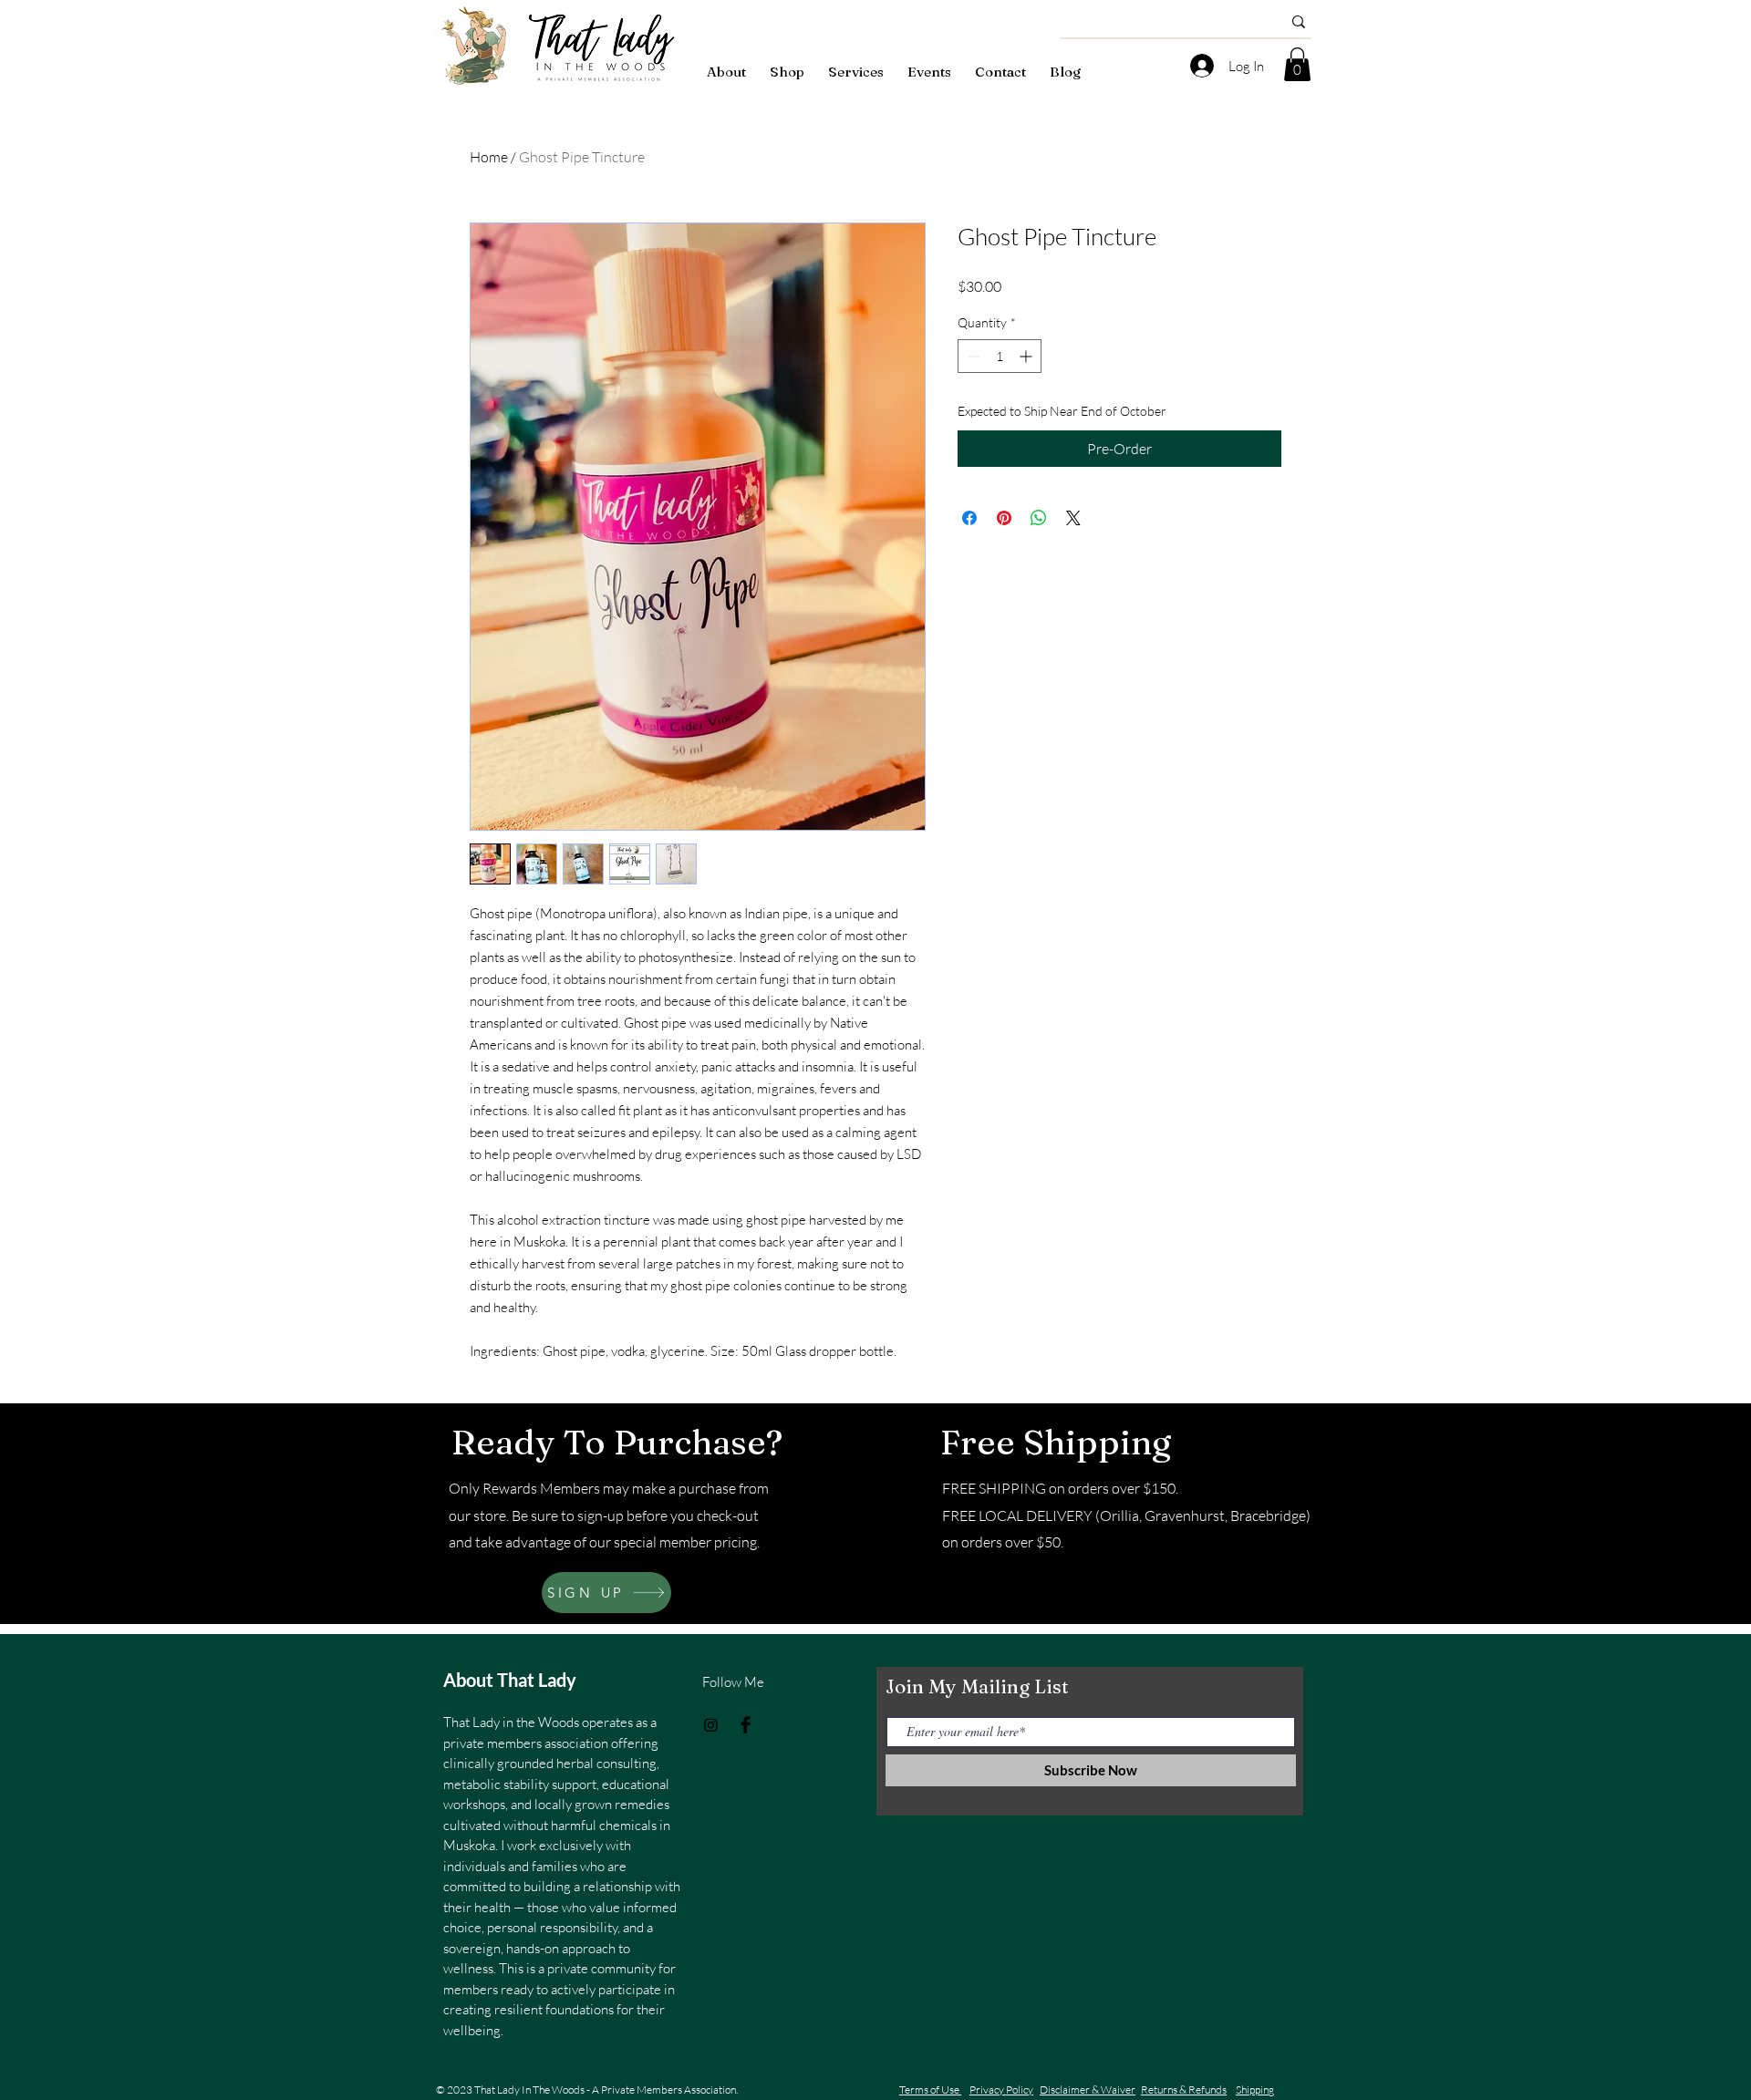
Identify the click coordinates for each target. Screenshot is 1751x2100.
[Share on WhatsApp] (1039, 518)
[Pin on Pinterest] (1004, 518)
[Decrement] (972, 356)
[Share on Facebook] (969, 518)
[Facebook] (746, 1725)
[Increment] (1027, 356)
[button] (1297, 64)
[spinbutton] (1000, 356)
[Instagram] (711, 1725)
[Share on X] (1073, 518)
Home (489, 157)
